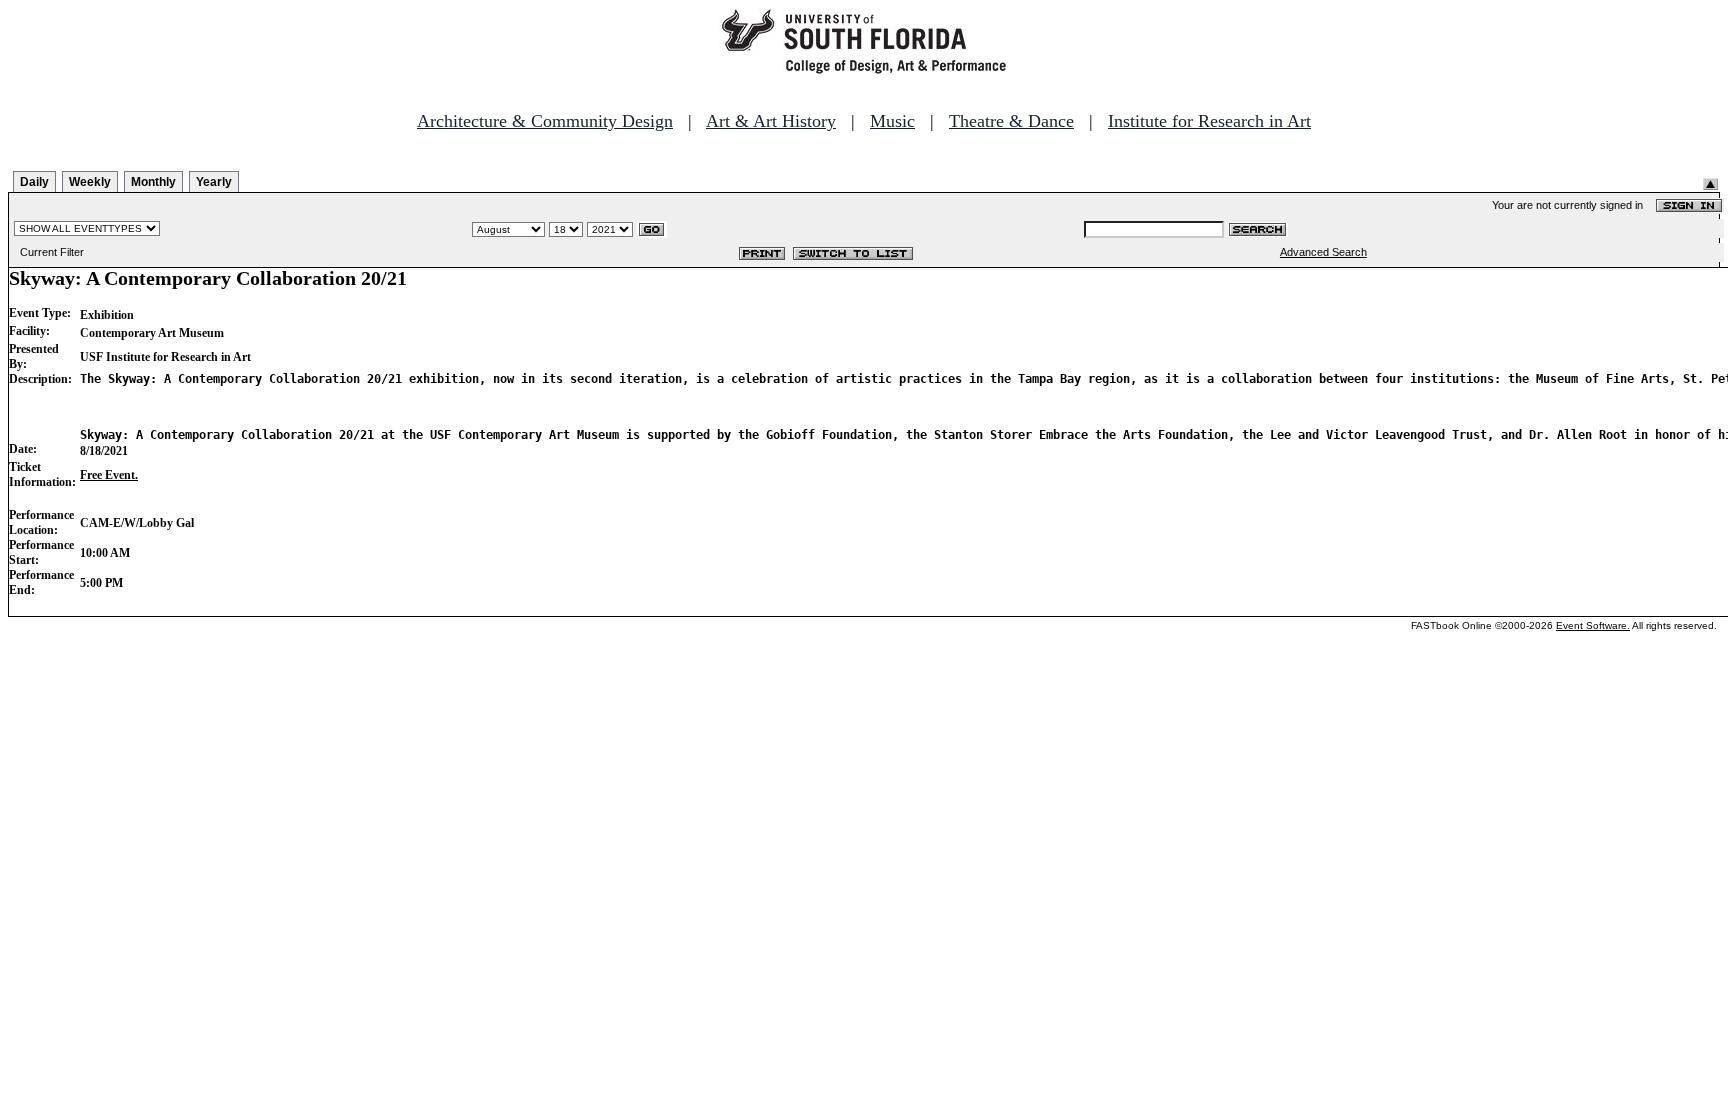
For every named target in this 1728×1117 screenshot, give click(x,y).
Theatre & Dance (1011, 121)
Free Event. (109, 475)
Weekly (90, 182)
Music (892, 121)
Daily (34, 182)
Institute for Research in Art (1209, 121)
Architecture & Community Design (545, 121)
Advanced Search (1323, 252)
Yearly (214, 182)
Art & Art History (771, 121)
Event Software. (1593, 625)
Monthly (153, 182)
